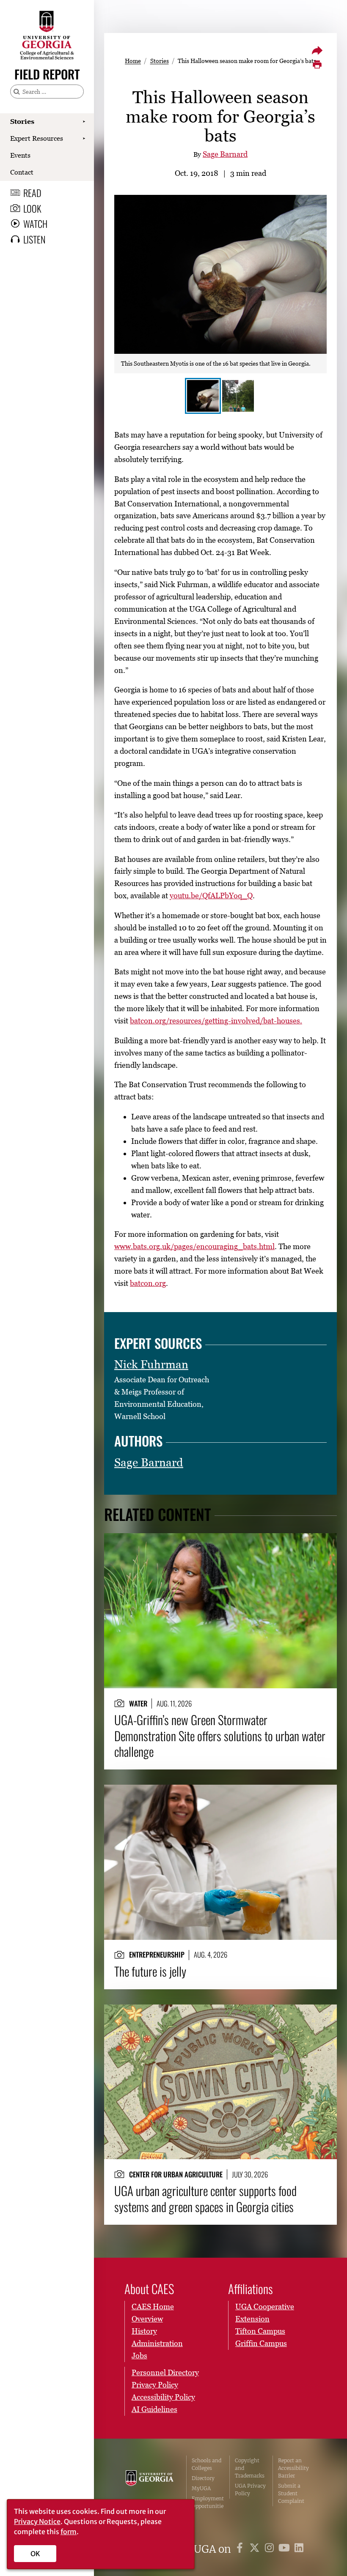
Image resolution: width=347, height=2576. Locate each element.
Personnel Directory (165, 2372)
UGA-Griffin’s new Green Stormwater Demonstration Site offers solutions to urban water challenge (220, 1735)
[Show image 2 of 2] (238, 396)
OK (35, 2554)
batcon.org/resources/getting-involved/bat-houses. (216, 1021)
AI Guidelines (154, 2409)
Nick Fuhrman (151, 1364)
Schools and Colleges (207, 2464)
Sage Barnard (225, 154)
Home (133, 61)
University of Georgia (150, 2487)
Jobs (139, 2356)
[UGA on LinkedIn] (299, 2549)
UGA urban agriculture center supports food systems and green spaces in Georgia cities (205, 2198)
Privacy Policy (155, 2385)
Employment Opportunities (208, 2506)
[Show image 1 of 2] (203, 396)
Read (32, 193)
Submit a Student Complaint (291, 2493)
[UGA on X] (256, 2549)
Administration (157, 2343)
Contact (22, 172)
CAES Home (153, 2307)
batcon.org (148, 1283)
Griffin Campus (261, 2343)
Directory (203, 2478)
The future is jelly (150, 1971)
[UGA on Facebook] (241, 2549)
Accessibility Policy (163, 2397)
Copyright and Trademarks (250, 2468)
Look (32, 208)
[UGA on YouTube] (285, 2549)
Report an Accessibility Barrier (293, 2468)
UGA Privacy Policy (250, 2490)
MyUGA (201, 2488)
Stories (22, 121)
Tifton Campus (260, 2331)
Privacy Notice (37, 2521)
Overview (147, 2319)
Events (20, 155)
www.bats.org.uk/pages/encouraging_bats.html (194, 1246)
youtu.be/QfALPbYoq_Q (211, 896)
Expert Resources (37, 138)
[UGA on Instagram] (271, 2549)
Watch (35, 224)
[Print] (317, 65)
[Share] (317, 50)
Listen (34, 239)
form (69, 2532)
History (144, 2331)
